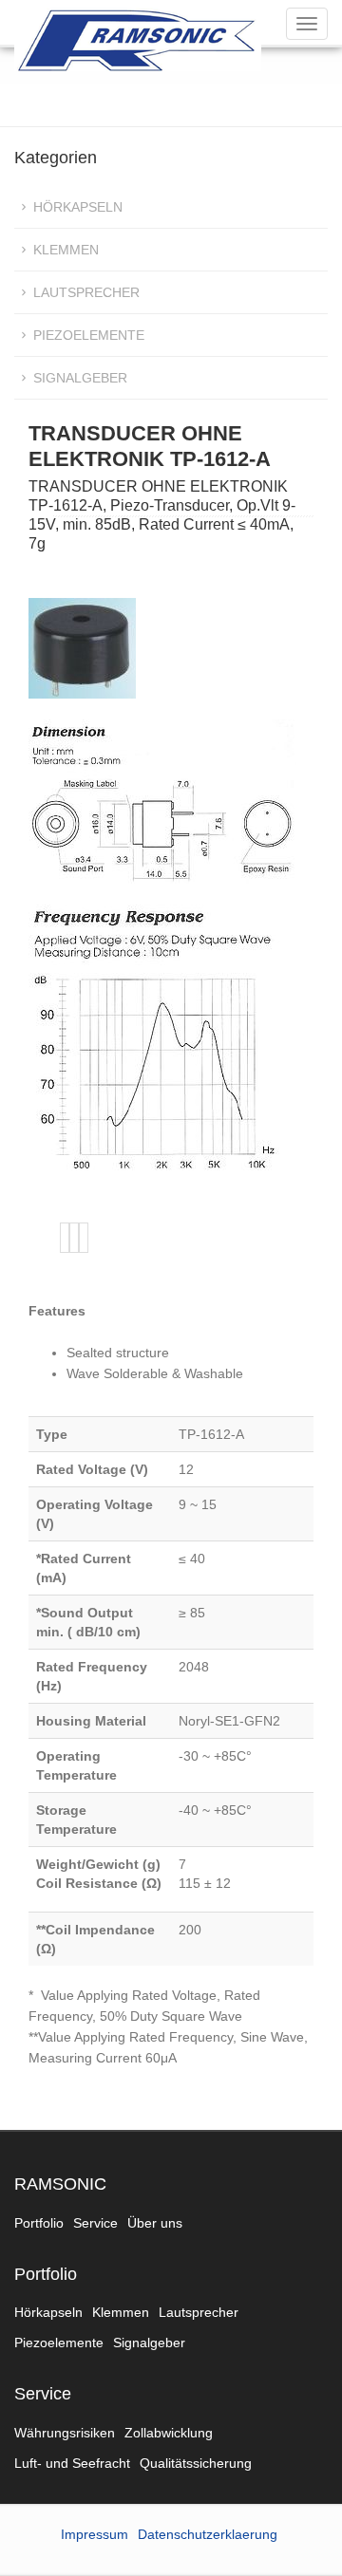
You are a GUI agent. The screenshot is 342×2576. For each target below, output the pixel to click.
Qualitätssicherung (196, 2463)
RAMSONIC (60, 2184)
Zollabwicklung (169, 2433)
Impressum (95, 2534)
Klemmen (66, 250)
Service (95, 2223)
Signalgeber (80, 378)
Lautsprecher (86, 292)
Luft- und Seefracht (72, 2463)
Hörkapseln (78, 207)
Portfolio (39, 2223)
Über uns (155, 2223)
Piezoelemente (89, 335)
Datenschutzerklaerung (208, 2534)
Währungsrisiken (65, 2433)
